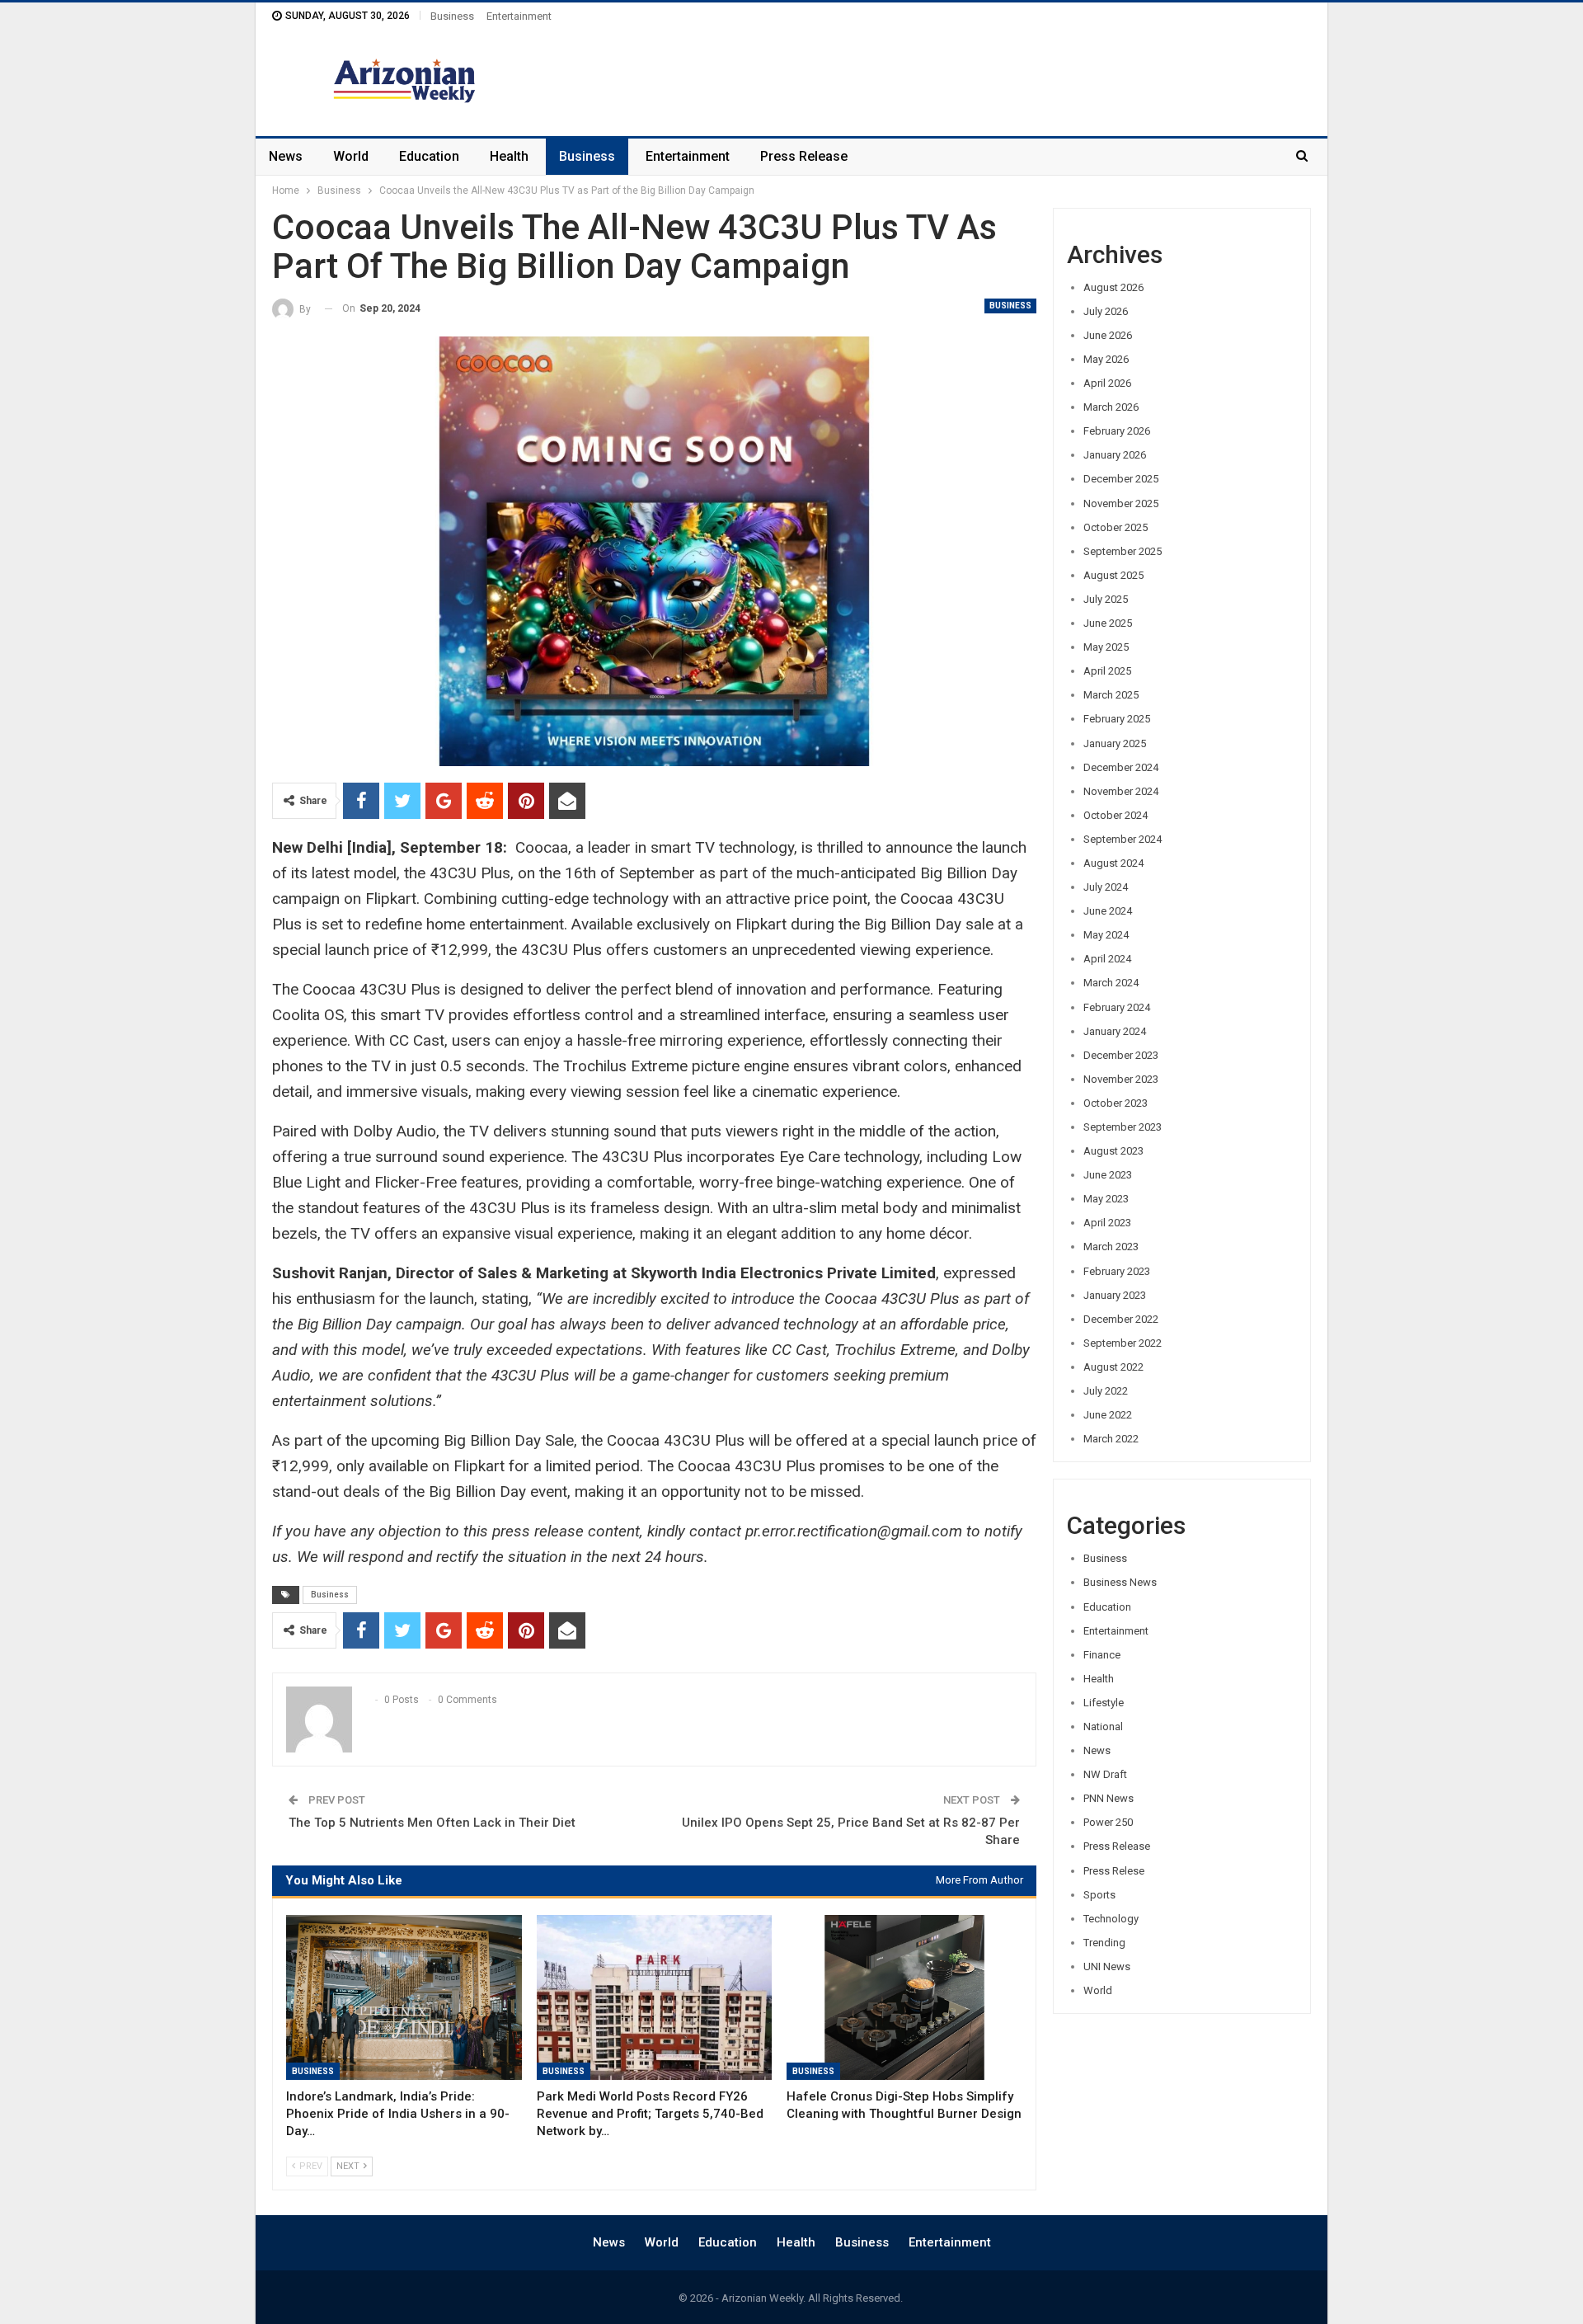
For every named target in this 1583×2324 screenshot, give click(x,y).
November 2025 (1121, 503)
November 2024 (1121, 791)
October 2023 (1116, 1103)
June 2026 (1108, 335)
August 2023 (1113, 1151)
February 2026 (1117, 431)
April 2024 (1107, 959)
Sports (1099, 1895)
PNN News (1109, 1798)
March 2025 (1111, 695)
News (286, 156)
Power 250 (1108, 1822)
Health (509, 156)
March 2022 (1111, 1439)
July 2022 (1106, 1391)
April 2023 (1107, 1223)
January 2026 (1115, 455)
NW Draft (1105, 1774)
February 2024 (1117, 1007)
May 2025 (1106, 647)
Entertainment (519, 16)
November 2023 (1121, 1079)
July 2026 (1106, 311)
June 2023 (1108, 1175)
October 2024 (1116, 815)
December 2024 (1121, 767)
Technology (1111, 1919)
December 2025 (1121, 479)
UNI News (1107, 1966)
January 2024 (1115, 1031)
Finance (1102, 1655)
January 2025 (1115, 743)
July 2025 (1106, 599)
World (351, 156)
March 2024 (1111, 983)
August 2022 (1113, 1367)
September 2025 (1123, 551)
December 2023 (1121, 1055)
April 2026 (1107, 383)
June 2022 (1108, 1415)
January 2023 (1115, 1295)
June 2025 (1108, 623)
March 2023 (1111, 1247)
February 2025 (1117, 719)
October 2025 (1116, 527)
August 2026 (1113, 287)
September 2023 (1123, 1127)
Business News (1120, 1582)
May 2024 (1106, 935)
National (1103, 1727)
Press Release (804, 156)
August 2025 (1113, 575)
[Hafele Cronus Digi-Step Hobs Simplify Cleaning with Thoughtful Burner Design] (904, 1997)
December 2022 (1121, 1319)
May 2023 (1106, 1199)
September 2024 (1123, 839)
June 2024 (1108, 911)
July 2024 (1106, 887)
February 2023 (1117, 1271)
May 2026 (1106, 359)
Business (452, 16)
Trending (1104, 1943)
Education (429, 156)
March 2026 (1111, 407)
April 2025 (1107, 671)
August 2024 (1113, 863)
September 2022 (1123, 1343)
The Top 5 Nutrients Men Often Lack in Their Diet (432, 1823)
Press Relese (1114, 1871)
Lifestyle (1104, 1703)
